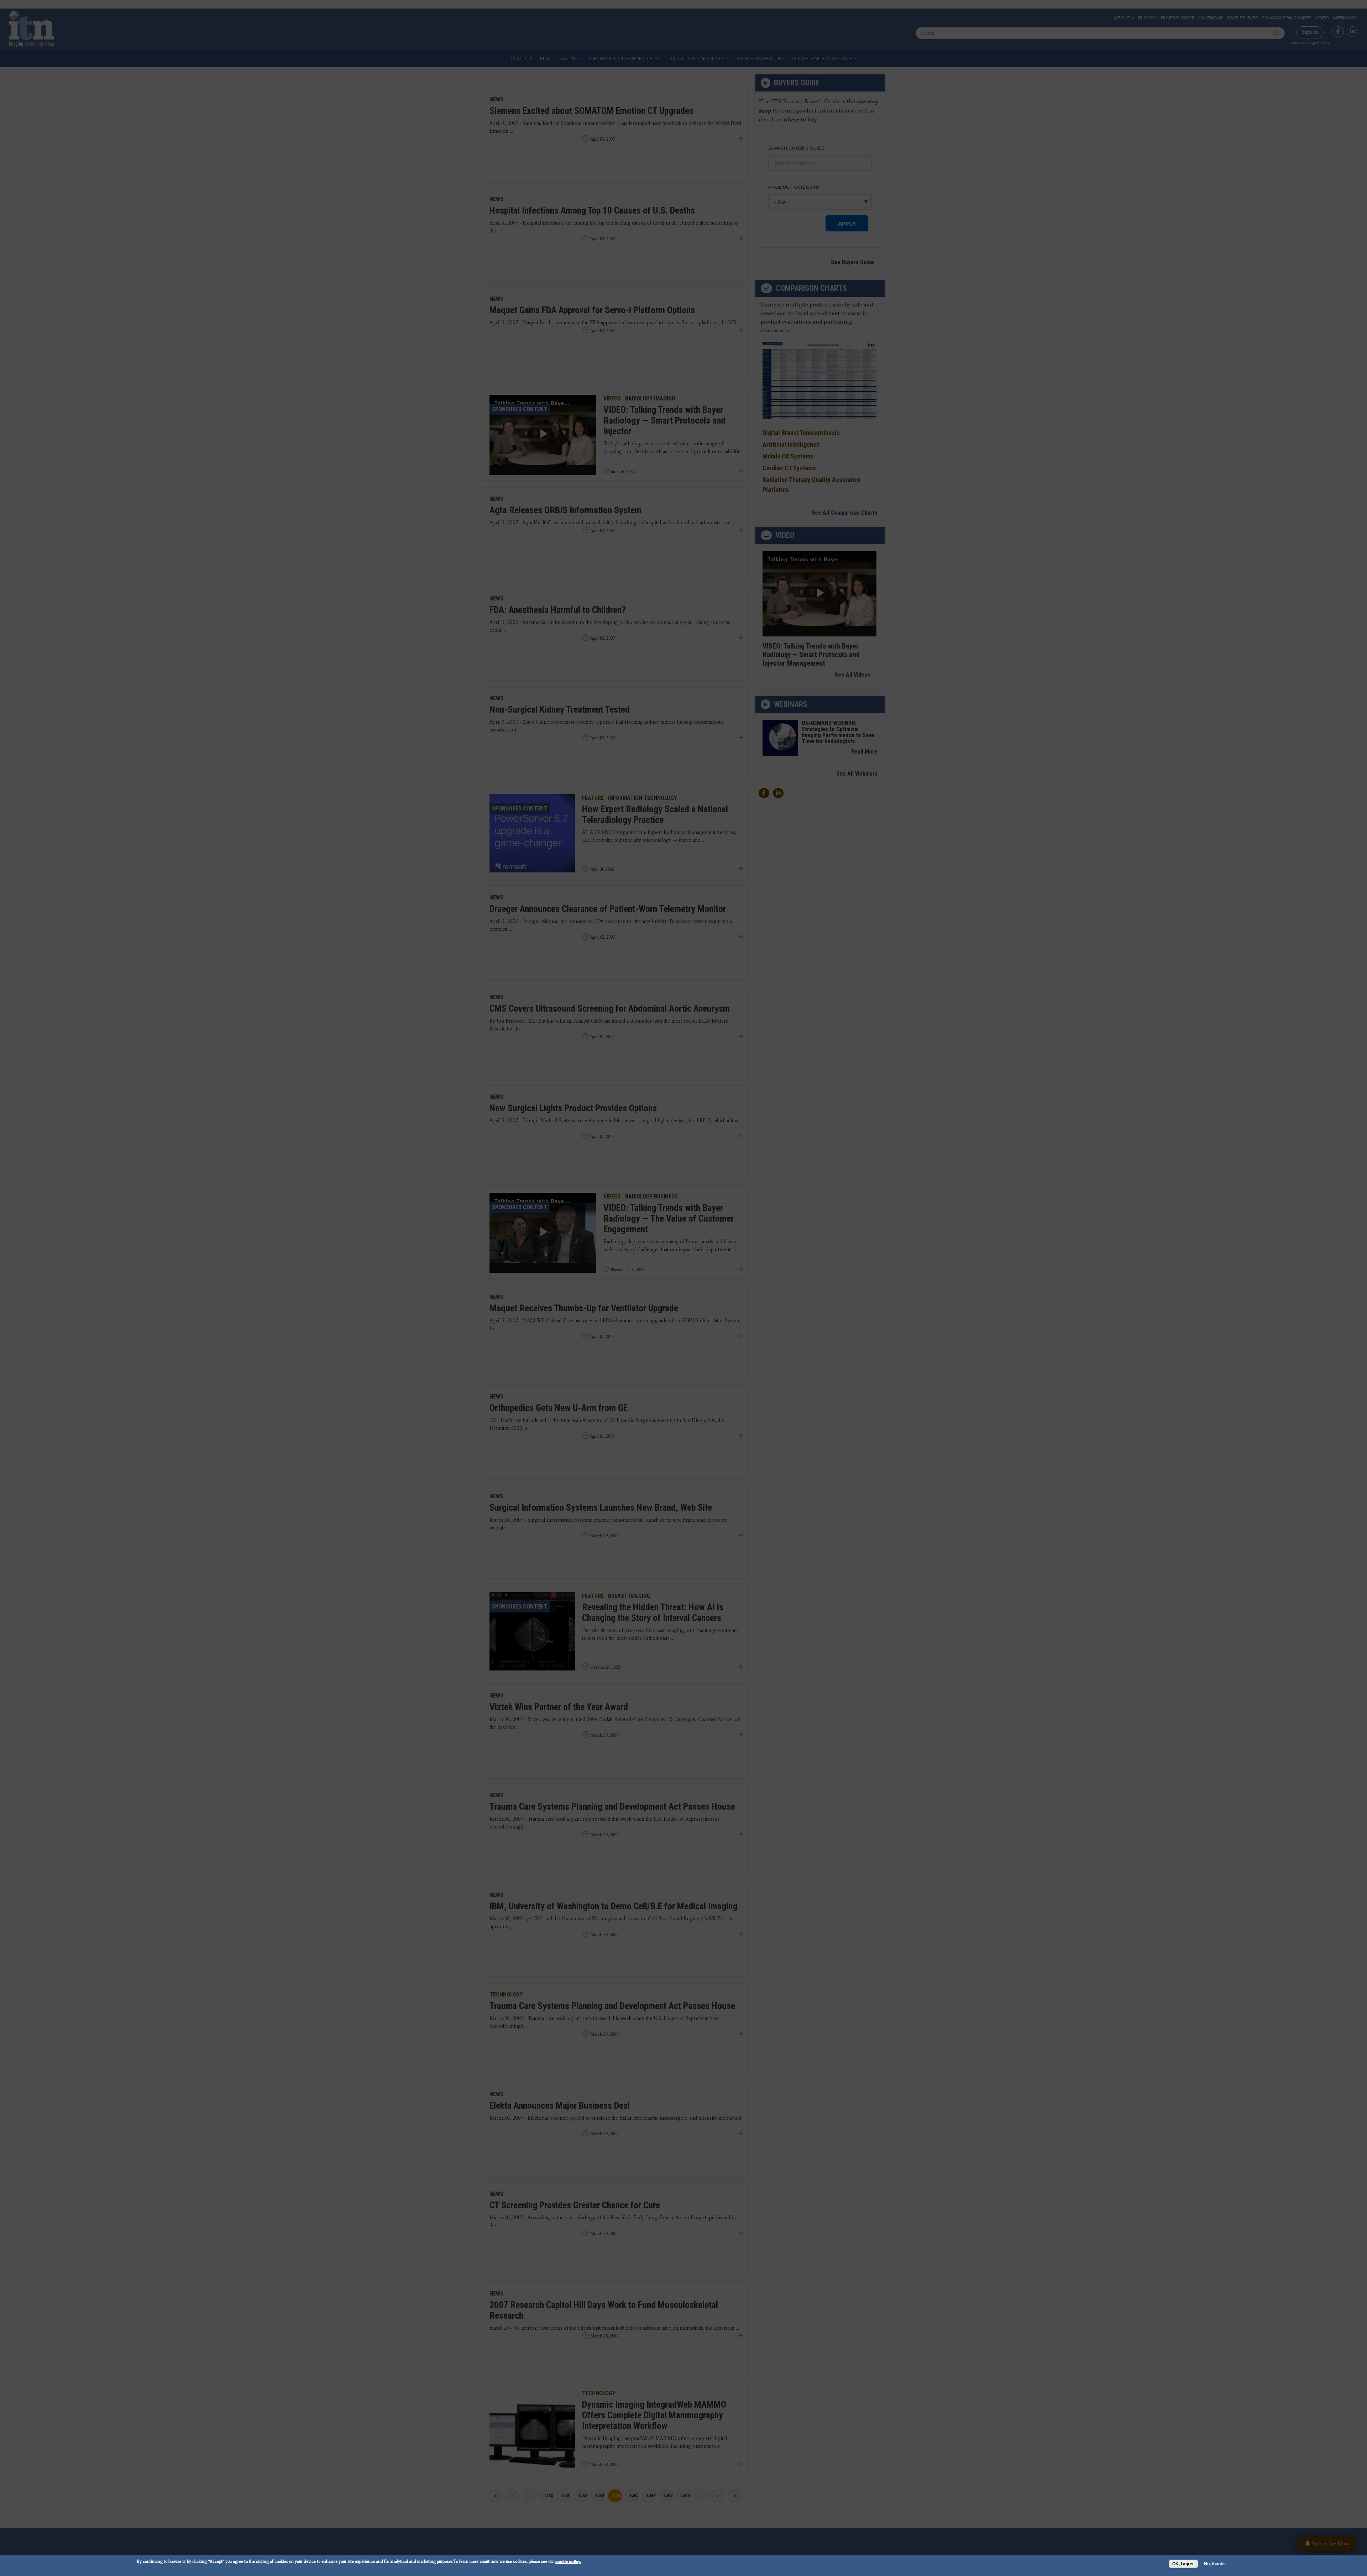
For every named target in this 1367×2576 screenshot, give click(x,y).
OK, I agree (1183, 2564)
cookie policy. (568, 2561)
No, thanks (1215, 2564)
